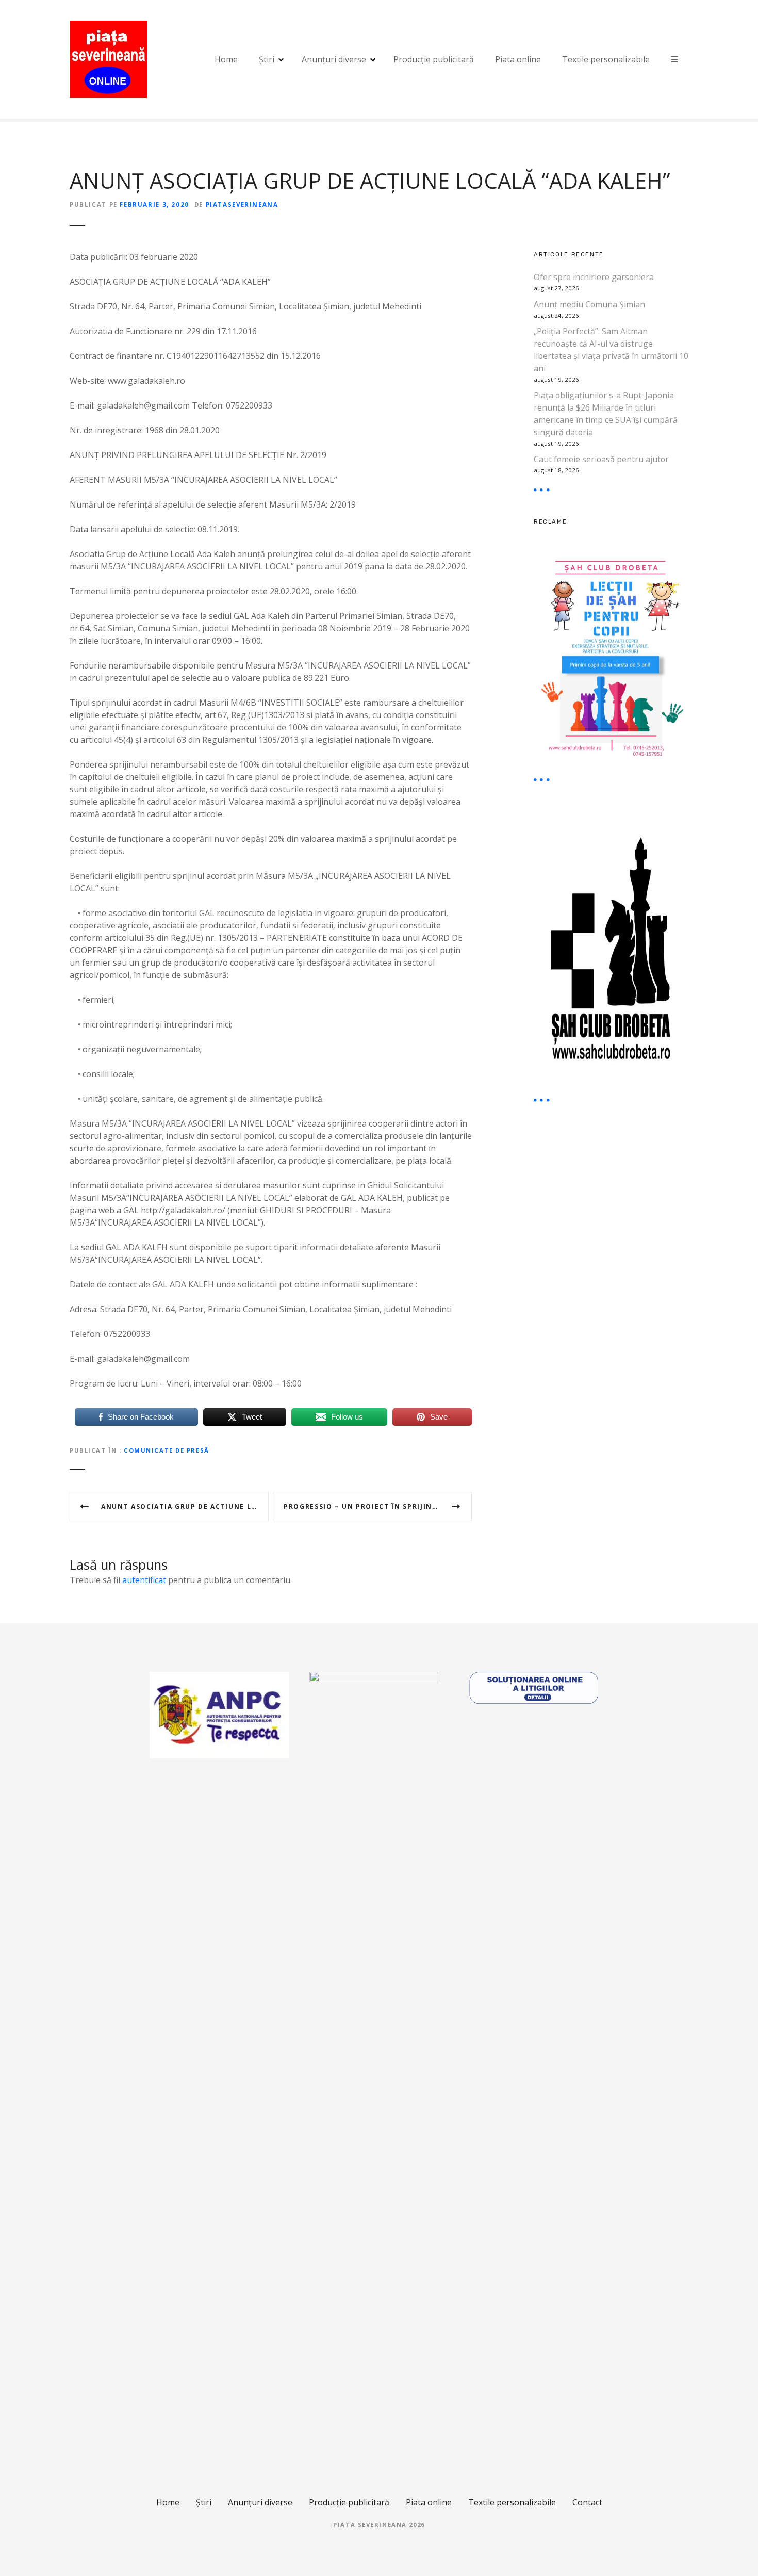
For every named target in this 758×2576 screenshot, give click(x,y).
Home (226, 59)
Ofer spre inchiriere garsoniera (594, 277)
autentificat (144, 1580)
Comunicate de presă (167, 1450)
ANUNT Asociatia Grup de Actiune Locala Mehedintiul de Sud (185, 1506)
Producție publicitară (434, 59)
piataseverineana (242, 205)
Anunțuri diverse (334, 59)
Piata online (518, 59)
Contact (587, 2502)
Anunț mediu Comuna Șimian (589, 304)
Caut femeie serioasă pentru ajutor (601, 459)
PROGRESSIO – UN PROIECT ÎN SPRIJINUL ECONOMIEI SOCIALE (378, 1506)
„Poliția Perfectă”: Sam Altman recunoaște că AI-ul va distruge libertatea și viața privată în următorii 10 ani (611, 349)
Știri (267, 59)
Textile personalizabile (606, 59)
